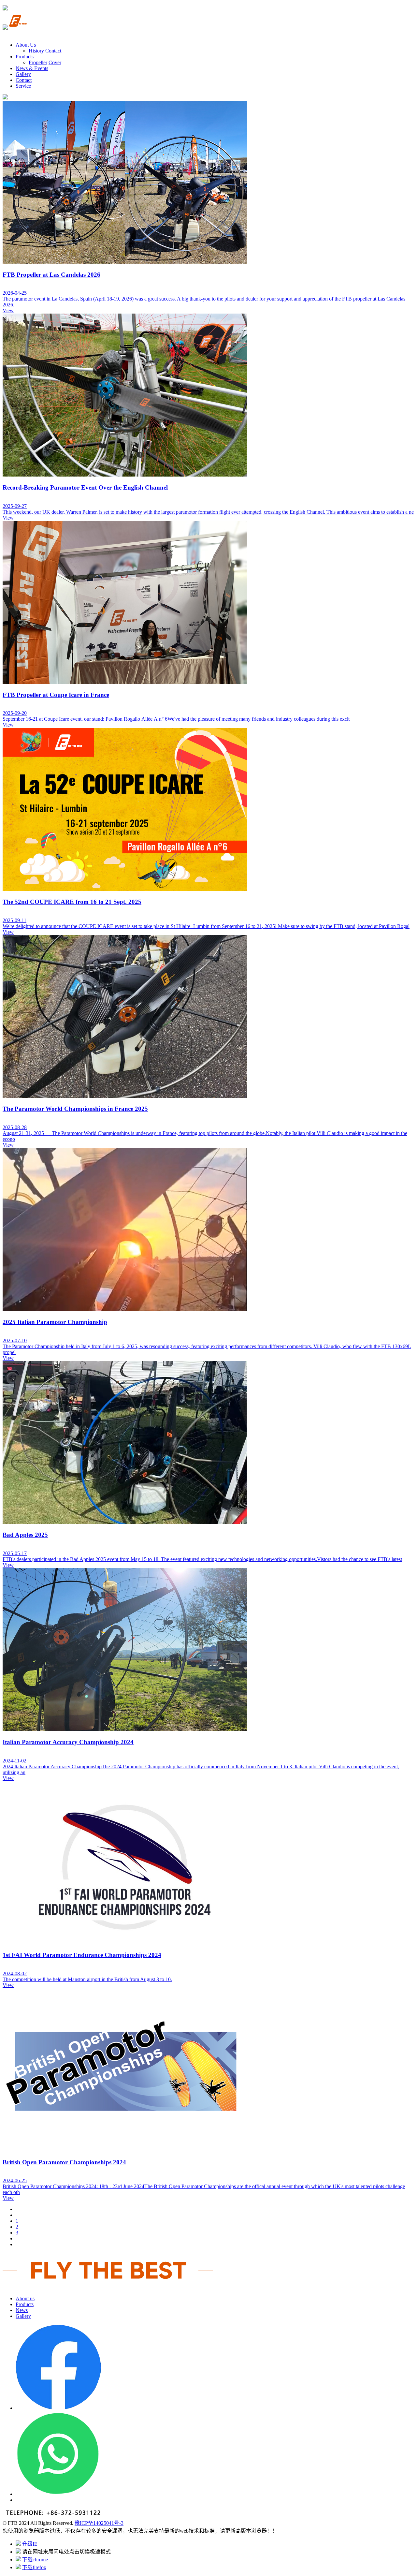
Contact (53, 51)
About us (25, 2298)
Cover (55, 62)
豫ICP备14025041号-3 (99, 2523)
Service (23, 86)
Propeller (38, 62)
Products (25, 57)
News (22, 2310)
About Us (26, 45)
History (36, 51)
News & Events (32, 68)
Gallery (23, 74)
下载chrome (35, 2560)
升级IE (30, 2544)
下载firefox (34, 2567)
